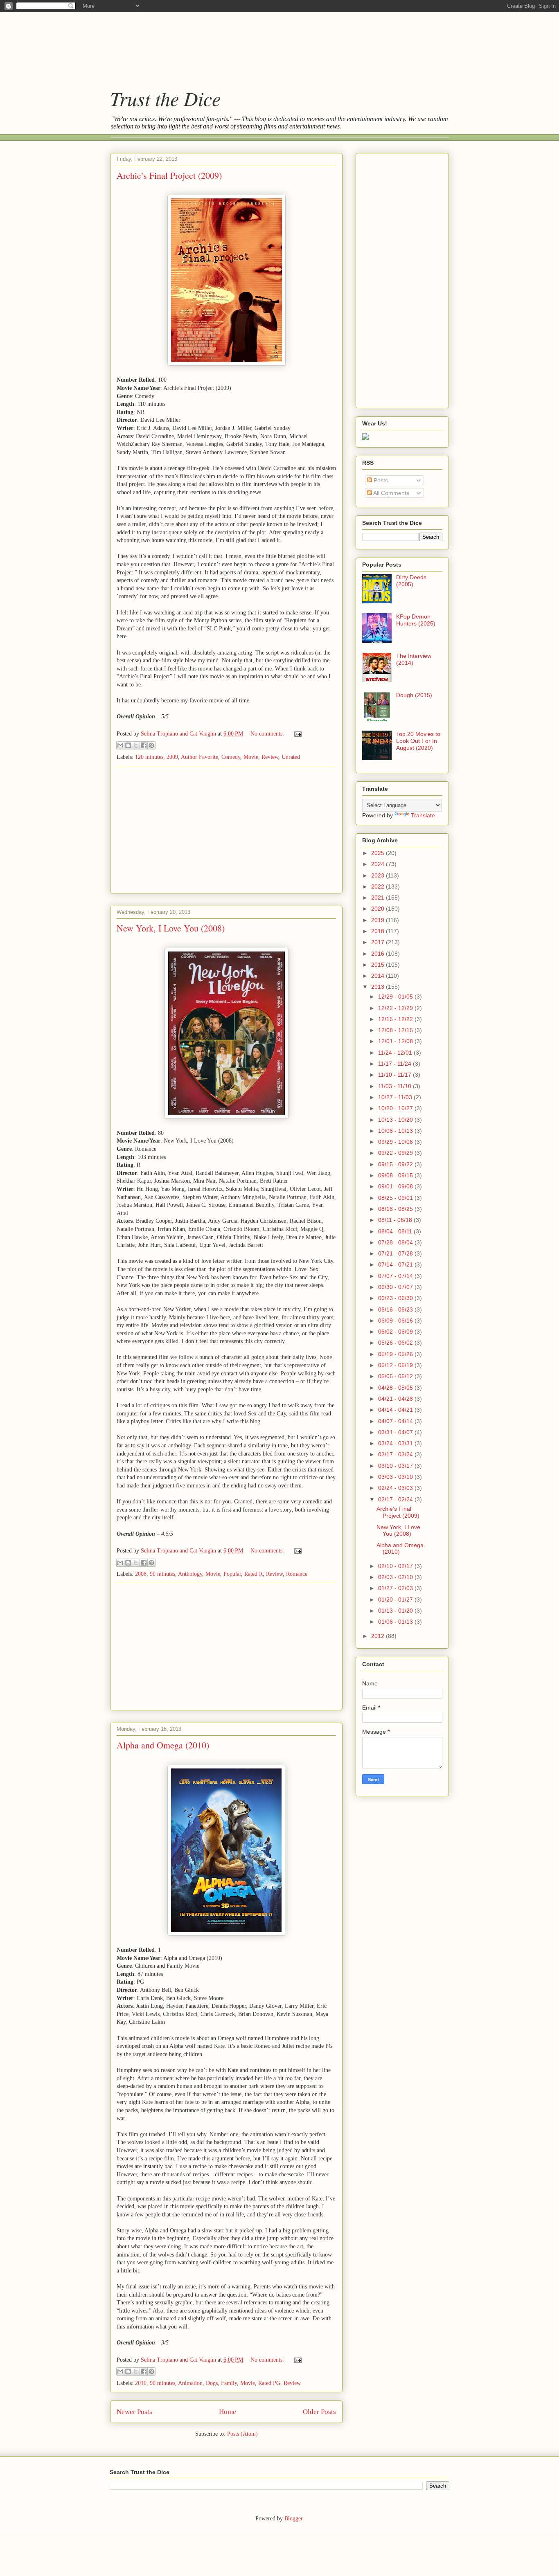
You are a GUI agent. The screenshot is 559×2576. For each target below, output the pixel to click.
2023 (379, 875)
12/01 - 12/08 (396, 1041)
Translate (423, 815)
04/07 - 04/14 (396, 1421)
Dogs (212, 2383)
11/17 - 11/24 (396, 1064)
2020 (379, 909)
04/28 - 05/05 (396, 1388)
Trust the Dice (165, 98)
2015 (379, 965)
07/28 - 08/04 (396, 1242)
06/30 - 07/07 (396, 1287)
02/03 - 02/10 (396, 1577)
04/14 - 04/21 (396, 1410)
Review (270, 757)
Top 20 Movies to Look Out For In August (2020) (418, 741)
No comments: (268, 734)
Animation (190, 2383)
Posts (380, 480)
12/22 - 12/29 (396, 1008)
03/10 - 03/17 (396, 1466)
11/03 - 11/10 (396, 1086)
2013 (379, 987)
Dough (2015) (414, 695)
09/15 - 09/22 (396, 1164)
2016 (379, 954)
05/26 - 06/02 (396, 1343)
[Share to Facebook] (144, 745)
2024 (379, 864)
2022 (379, 886)
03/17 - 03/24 (396, 1454)
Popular (232, 1574)
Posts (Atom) (242, 2434)
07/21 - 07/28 (396, 1253)
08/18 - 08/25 (396, 1209)
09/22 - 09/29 (396, 1153)
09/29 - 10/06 (396, 1142)
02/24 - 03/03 (396, 1488)
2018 (379, 931)
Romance (297, 1574)
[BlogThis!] (128, 745)
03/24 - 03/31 (396, 1443)
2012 (379, 1636)
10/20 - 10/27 (396, 1108)
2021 (379, 898)
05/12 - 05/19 (396, 1365)
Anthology (190, 1574)
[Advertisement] (271, 43)
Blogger (293, 2519)
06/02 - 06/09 (396, 1332)
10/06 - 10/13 (396, 1131)
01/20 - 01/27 (396, 1600)
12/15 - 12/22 (396, 1019)
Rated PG (269, 2383)
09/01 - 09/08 (396, 1186)
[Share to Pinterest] (151, 745)
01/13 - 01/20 (396, 1611)
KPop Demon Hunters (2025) (416, 620)
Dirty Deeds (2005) (411, 581)
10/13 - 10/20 (396, 1120)
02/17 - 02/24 (396, 1499)
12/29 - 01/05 (396, 997)
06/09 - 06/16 (396, 1321)
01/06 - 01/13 (396, 1622)
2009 (172, 757)
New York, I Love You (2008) (171, 928)
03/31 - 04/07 (396, 1432)
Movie (251, 757)
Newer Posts (134, 2412)
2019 (379, 920)
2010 (141, 2383)
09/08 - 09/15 (396, 1175)
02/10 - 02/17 (396, 1566)
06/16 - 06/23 (396, 1309)
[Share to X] (136, 745)
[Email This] (120, 745)
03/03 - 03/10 (396, 1477)
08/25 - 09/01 (396, 1198)
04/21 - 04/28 (396, 1399)
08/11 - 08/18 (396, 1220)
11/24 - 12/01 (396, 1053)
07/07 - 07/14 (396, 1276)
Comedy (231, 757)
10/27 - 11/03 (396, 1097)
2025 (379, 853)
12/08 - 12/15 (396, 1030)
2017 (379, 942)
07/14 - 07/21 (396, 1264)
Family (229, 2383)
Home (228, 2412)
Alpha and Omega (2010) (163, 1745)
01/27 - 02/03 (396, 1588)
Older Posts (319, 2412)
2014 (379, 976)
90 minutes (162, 1574)
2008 (141, 1574)
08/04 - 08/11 (396, 1231)
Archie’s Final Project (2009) (169, 175)
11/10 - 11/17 (396, 1075)
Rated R (254, 1574)
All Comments (391, 493)
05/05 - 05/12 (396, 1376)
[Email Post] (296, 734)
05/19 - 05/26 (396, 1354)
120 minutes (149, 757)
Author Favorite (199, 757)
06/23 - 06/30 (396, 1298)
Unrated (291, 757)
